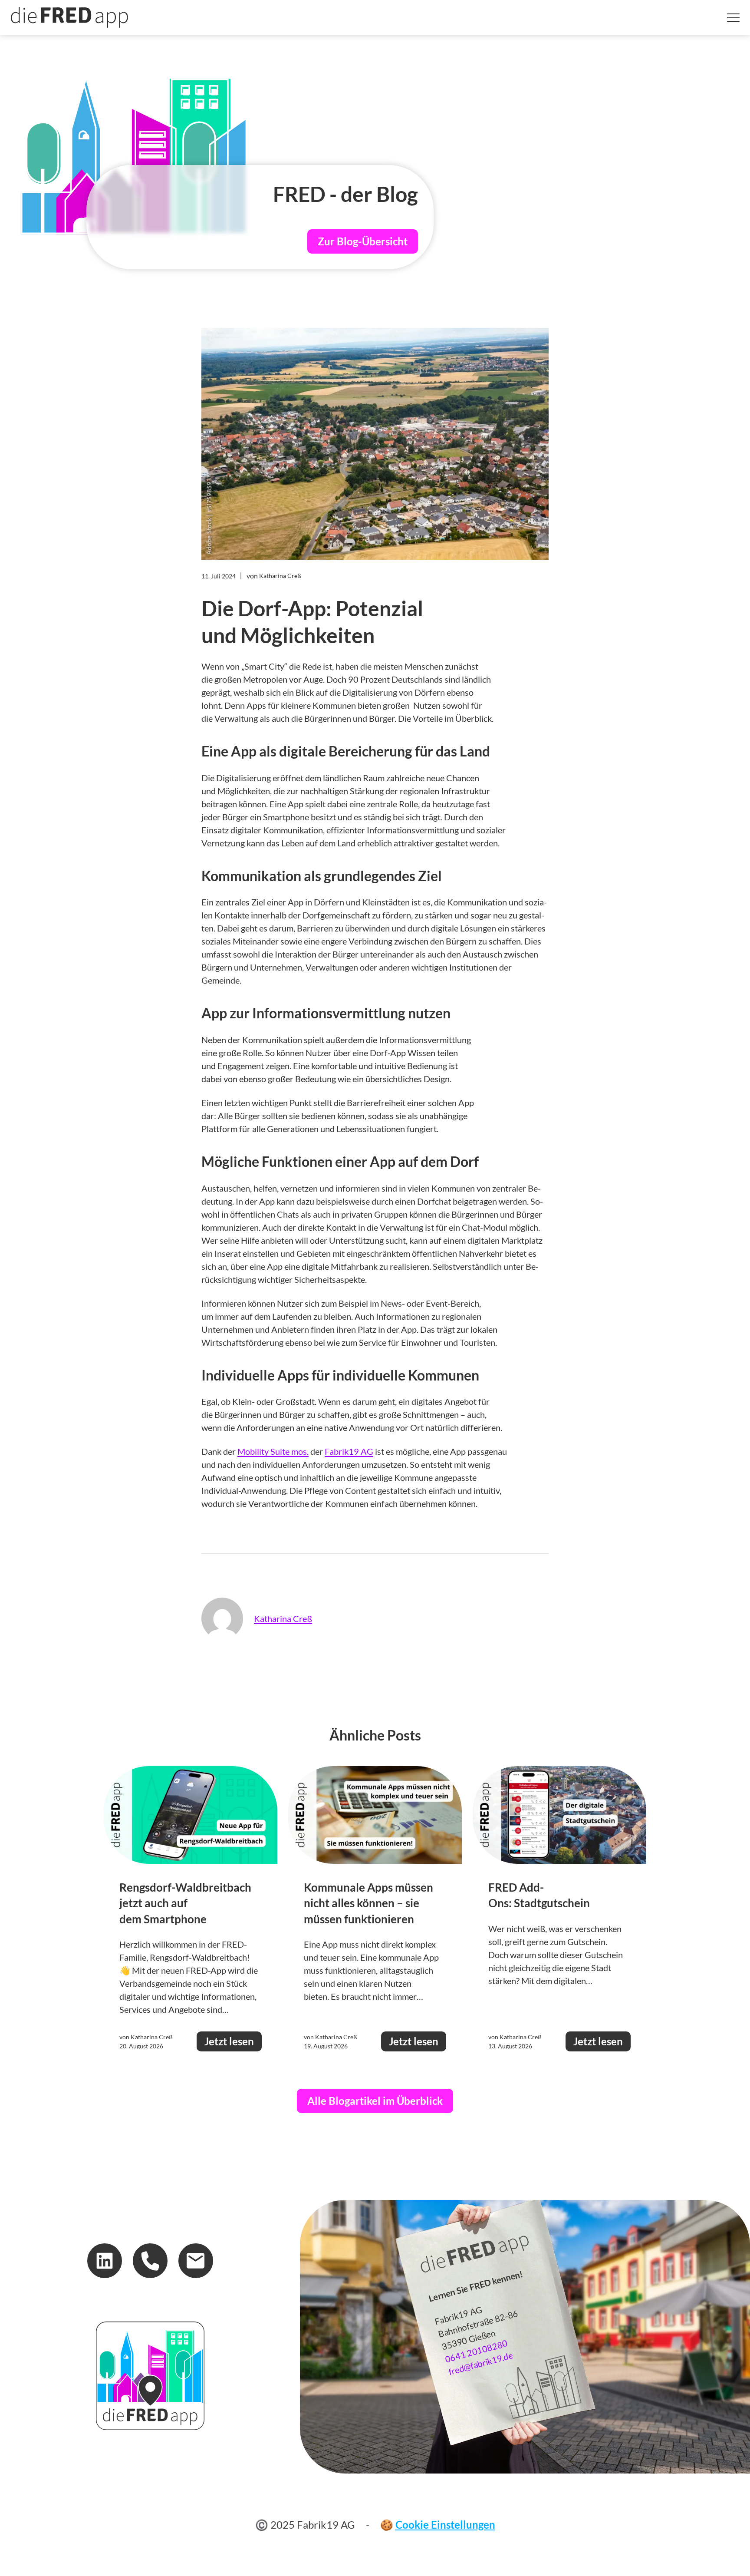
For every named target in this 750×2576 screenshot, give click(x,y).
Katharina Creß (283, 1618)
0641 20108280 (476, 2351)
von (274, 576)
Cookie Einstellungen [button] (445, 2525)
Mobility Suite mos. (273, 1451)
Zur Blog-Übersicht (363, 241)
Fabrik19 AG (349, 1451)
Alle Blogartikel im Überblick (375, 2101)
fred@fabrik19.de (481, 2363)
